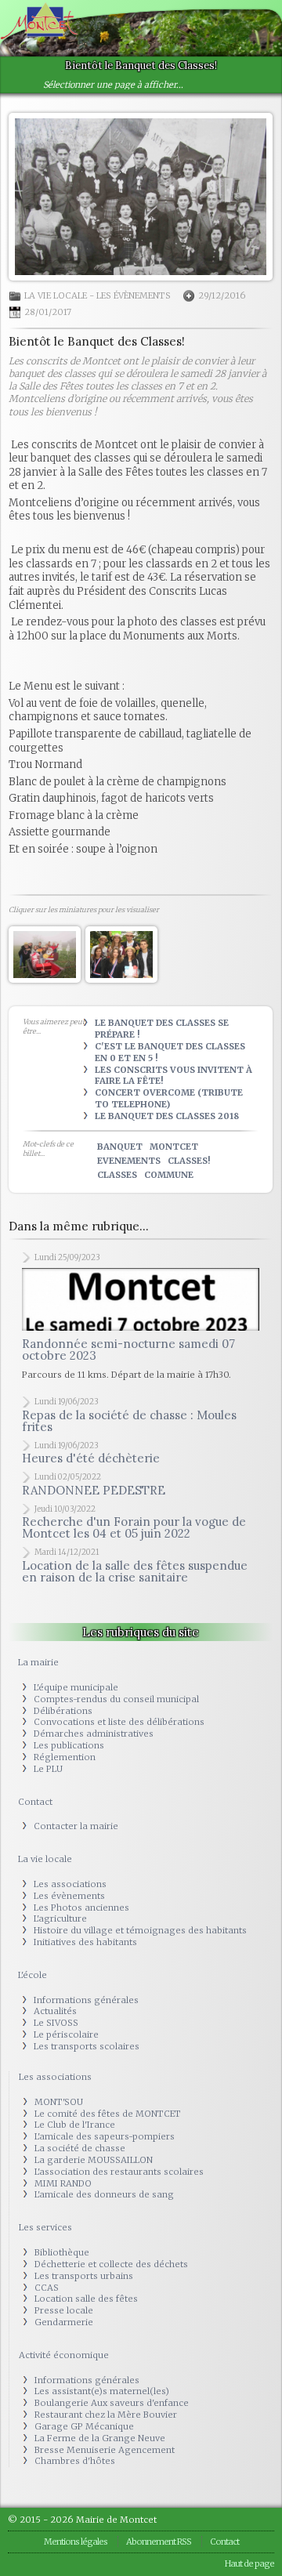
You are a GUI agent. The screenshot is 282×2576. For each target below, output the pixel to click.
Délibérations (63, 1711)
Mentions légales (76, 2542)
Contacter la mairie (76, 1826)
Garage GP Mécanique (84, 2426)
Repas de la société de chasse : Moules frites (129, 1421)
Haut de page (249, 2563)
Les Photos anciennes (81, 1908)
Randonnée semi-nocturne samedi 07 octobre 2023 (128, 1350)
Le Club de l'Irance (75, 2125)
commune (169, 1175)
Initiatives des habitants (85, 1942)
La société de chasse (80, 2148)
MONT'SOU (59, 2102)
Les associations (70, 1884)
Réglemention (65, 1757)
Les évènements (134, 295)
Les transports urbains (84, 2276)
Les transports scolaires (87, 2046)
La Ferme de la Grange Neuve (100, 2438)
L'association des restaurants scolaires (119, 2172)
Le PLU (48, 1769)
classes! (189, 1161)
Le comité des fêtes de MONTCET (108, 2114)
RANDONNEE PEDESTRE (94, 1490)
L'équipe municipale (76, 1687)
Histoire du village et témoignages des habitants (140, 1930)
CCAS (47, 2288)
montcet (174, 1147)
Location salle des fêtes (86, 2299)
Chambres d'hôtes (75, 2461)
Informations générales (86, 2000)
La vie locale (56, 295)
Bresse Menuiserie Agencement (105, 2450)
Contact (35, 1802)
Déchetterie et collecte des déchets (111, 2264)
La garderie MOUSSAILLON (94, 2160)
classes (117, 1175)
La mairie (38, 1662)
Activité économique (64, 2355)
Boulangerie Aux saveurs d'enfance (112, 2403)
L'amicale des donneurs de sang (104, 2194)
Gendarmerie (64, 2322)
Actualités (55, 2011)
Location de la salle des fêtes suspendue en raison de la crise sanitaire (135, 1571)
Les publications (69, 1745)
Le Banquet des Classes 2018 (167, 1116)
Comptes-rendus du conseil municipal (116, 1699)
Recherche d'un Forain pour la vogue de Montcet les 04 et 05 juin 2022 (134, 1527)
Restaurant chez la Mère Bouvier (106, 2415)
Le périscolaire (66, 2034)
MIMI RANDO (63, 2183)
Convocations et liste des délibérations (119, 1722)
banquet (120, 1147)
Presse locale (64, 2310)
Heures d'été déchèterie (91, 1458)
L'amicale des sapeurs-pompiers (105, 2136)
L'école (33, 1975)
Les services (45, 2227)
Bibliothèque (62, 2252)
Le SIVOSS (56, 2023)
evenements (129, 1161)
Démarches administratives (94, 1734)
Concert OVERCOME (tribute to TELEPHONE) (169, 1098)
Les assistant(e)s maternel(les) (102, 2391)
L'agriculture (60, 1918)
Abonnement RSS (159, 2542)
